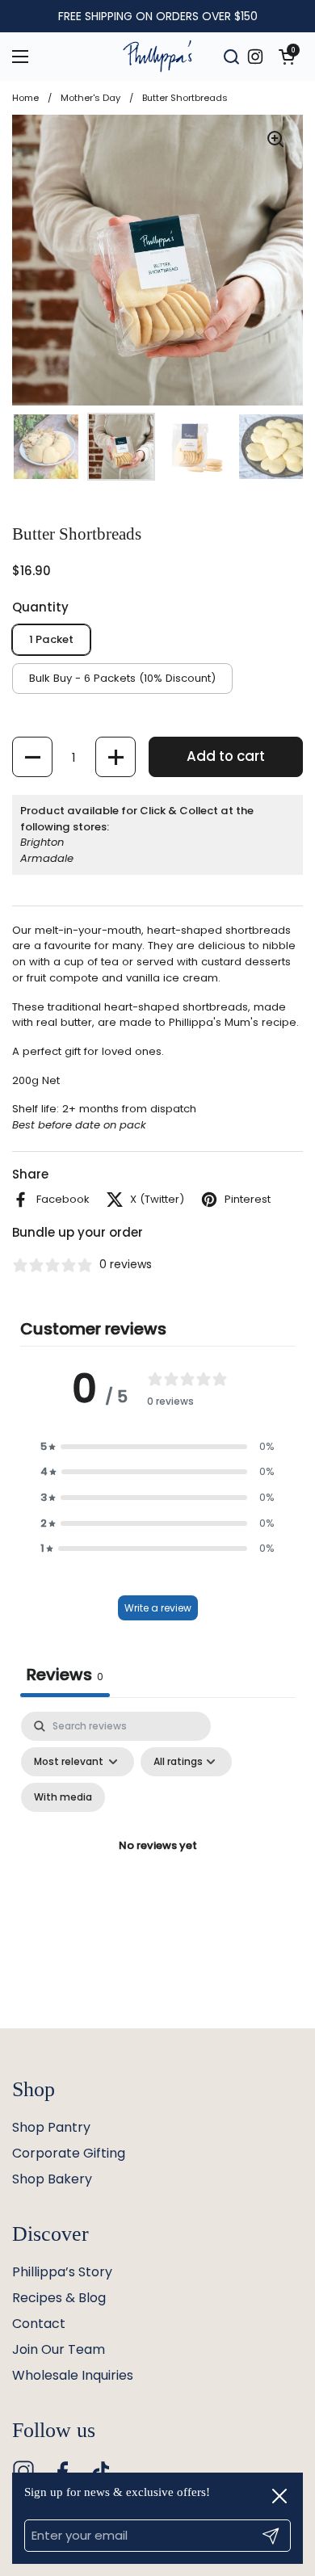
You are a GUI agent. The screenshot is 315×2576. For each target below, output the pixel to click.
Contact (39, 2324)
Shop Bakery (52, 2179)
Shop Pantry (51, 2127)
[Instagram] (23, 2471)
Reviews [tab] (65, 1675)
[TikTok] (101, 2471)
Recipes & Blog (59, 2298)
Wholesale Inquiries (73, 2375)
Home (25, 98)
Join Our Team (59, 2349)
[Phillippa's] (157, 57)
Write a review (158, 1608)
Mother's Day (90, 98)
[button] (287, 57)
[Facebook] (62, 2471)
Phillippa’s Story (62, 2272)
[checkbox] (63, 1797)
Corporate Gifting (69, 2153)
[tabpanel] (157, 1866)
